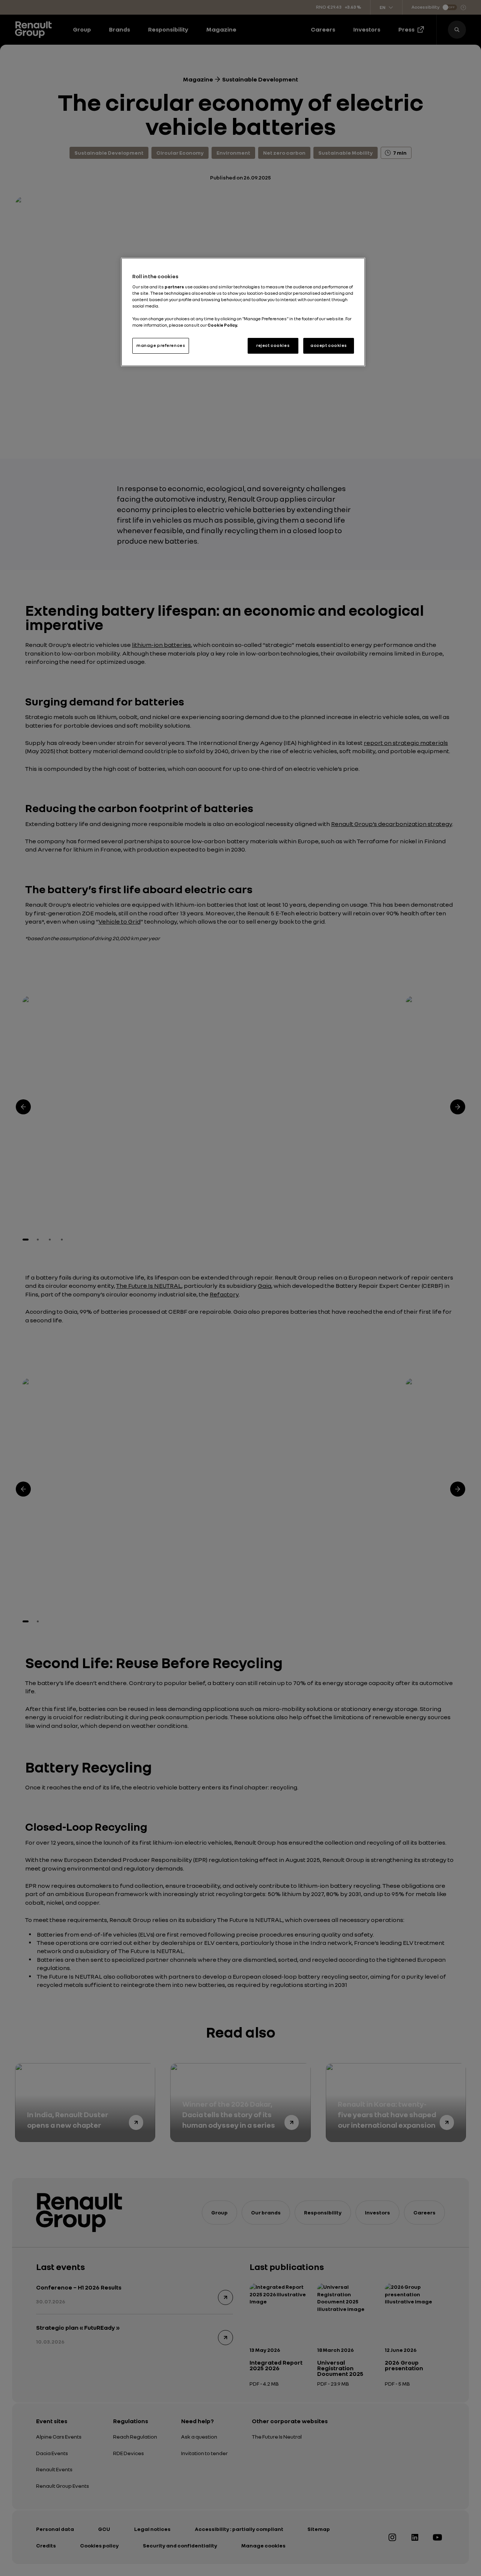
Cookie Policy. (223, 325)
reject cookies (273, 345)
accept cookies (329, 345)
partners (175, 287)
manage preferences (161, 345)
